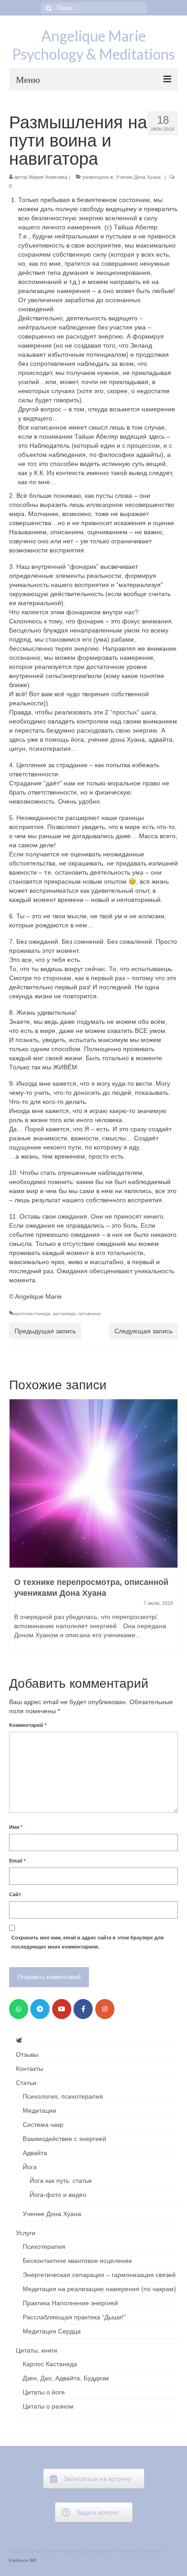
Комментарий (28, 1725)
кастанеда (64, 1313)
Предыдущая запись (45, 1331)
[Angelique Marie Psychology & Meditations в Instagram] (105, 2009)
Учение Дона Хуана (138, 177)
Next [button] (170, 1530)
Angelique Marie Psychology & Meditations (93, 45)
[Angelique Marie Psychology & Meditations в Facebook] (83, 2009)
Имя (16, 1827)
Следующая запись (143, 1331)
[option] (93, 1530)
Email (17, 1861)
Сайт (15, 1894)
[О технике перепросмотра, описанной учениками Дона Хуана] (93, 1483)
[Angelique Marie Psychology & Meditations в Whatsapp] (19, 2009)
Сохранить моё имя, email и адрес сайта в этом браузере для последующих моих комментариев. (87, 1942)
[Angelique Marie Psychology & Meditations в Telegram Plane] (40, 2009)
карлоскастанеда (32, 1313)
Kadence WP (23, 2560)
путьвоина (90, 1313)
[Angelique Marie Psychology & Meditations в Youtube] (62, 2009)
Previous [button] (17, 1530)
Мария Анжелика (48, 177)
